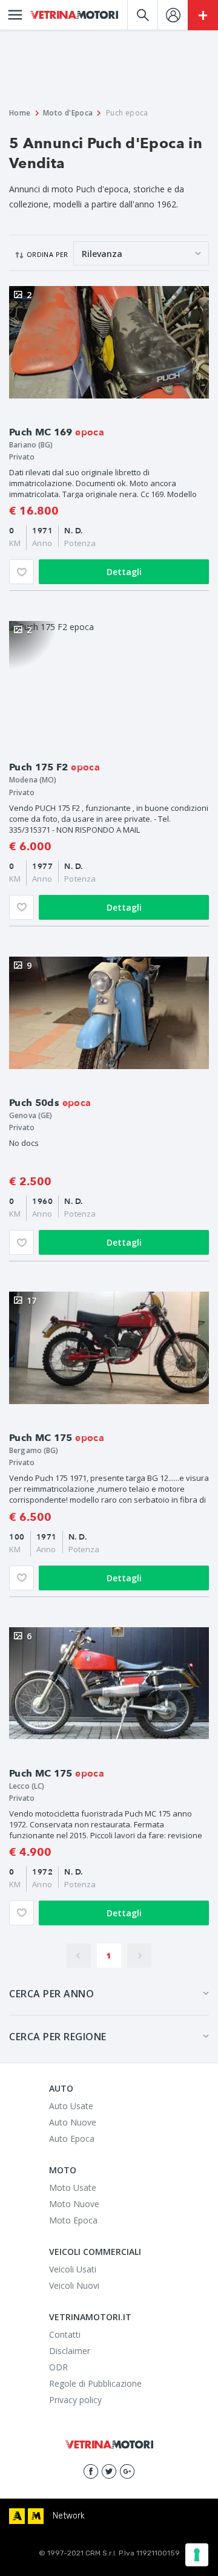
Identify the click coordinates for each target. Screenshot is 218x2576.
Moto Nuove (74, 2204)
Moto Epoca (73, 2220)
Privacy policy (75, 2400)
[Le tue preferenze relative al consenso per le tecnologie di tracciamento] (197, 2555)
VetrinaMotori (74, 15)
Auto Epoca (72, 2139)
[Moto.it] (36, 2516)
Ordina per (48, 254)
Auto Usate (71, 2106)
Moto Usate (73, 2187)
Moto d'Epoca (68, 113)
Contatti (65, 2334)
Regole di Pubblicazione (95, 2383)
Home (20, 113)
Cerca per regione (58, 2037)
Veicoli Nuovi (74, 2285)
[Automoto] (17, 2516)
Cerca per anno (51, 1994)
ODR (58, 2367)
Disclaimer (70, 2351)
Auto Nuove (73, 2122)
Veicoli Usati (73, 2269)
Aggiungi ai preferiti (21, 572)
